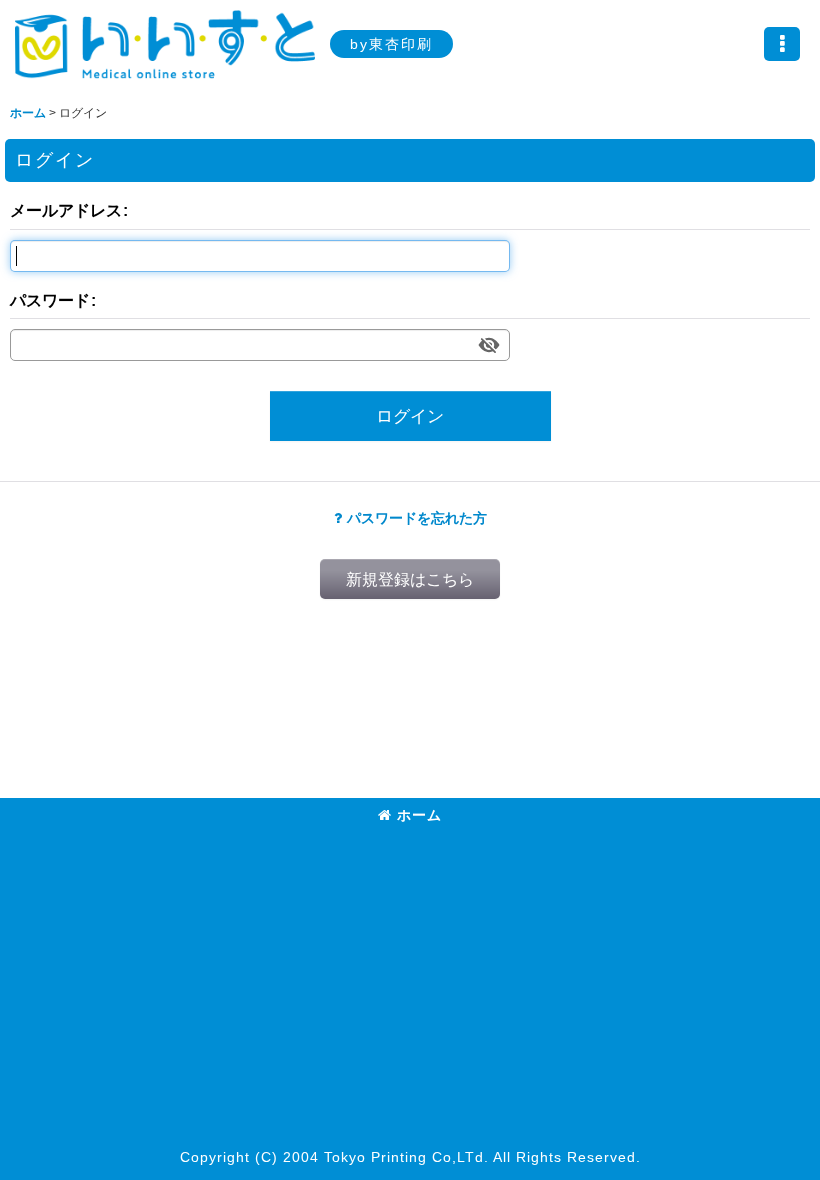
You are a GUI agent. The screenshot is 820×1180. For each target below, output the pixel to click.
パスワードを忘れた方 (417, 518)
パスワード (50, 300)
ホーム (419, 815)
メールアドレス (66, 210)
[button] (782, 44)
